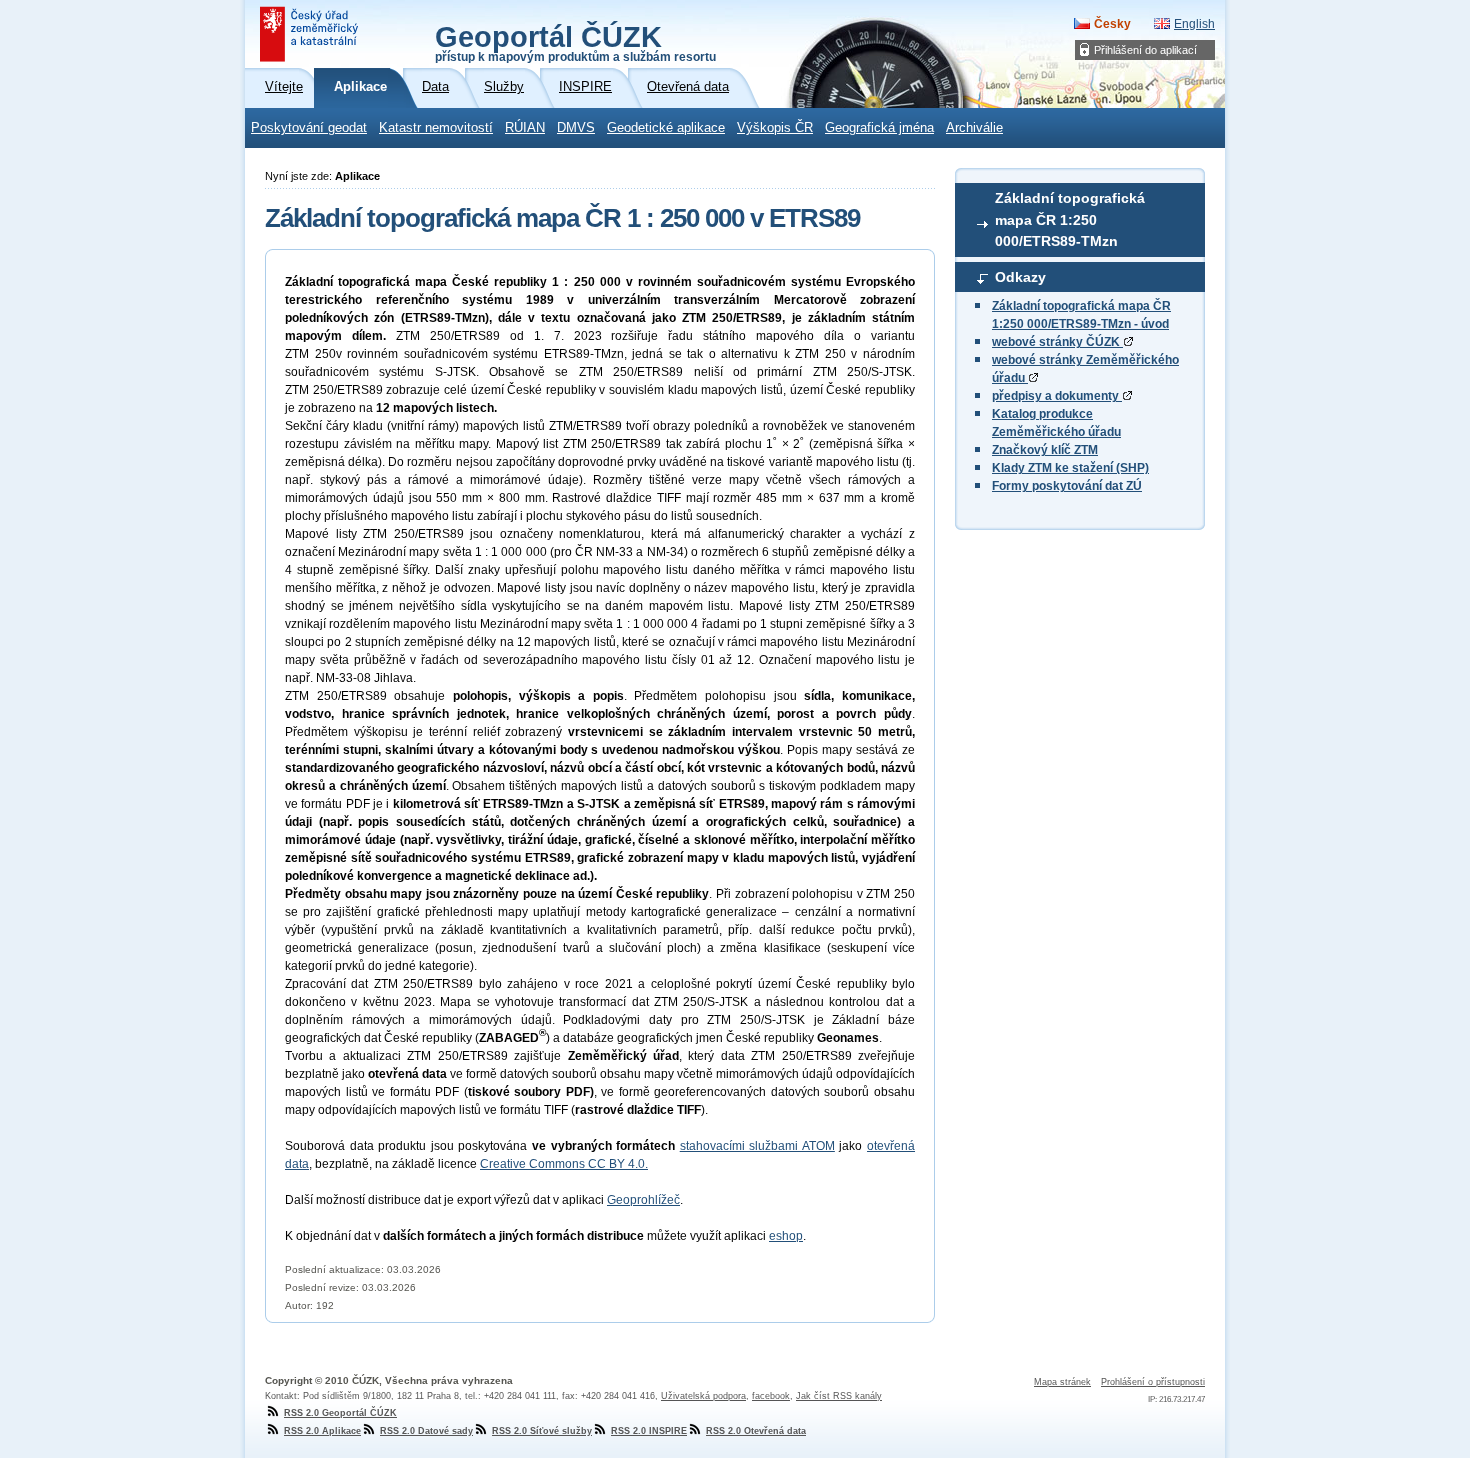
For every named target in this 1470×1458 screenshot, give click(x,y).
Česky (1112, 24)
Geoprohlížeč (643, 1200)
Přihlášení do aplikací (1145, 50)
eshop (786, 1236)
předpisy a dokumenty (1057, 396)
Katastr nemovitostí (436, 128)
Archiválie (974, 128)
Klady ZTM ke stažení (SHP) (1070, 468)
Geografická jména (879, 128)
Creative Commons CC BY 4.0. (564, 1164)
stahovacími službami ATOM (757, 1146)
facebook (771, 1396)
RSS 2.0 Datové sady (426, 1431)
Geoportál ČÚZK (575, 42)
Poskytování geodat (309, 128)
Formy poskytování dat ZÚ (1067, 486)
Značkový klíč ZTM (1045, 450)
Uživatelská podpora (703, 1396)
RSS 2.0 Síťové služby (542, 1431)
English (1194, 24)
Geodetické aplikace (666, 128)
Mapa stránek (1062, 1382)
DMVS (576, 128)
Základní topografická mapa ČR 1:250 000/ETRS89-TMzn (1070, 219)
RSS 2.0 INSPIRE (649, 1431)
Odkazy (1020, 277)
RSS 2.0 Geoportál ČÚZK (340, 1413)
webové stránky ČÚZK (1057, 342)
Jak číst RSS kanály (839, 1396)
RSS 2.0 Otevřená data (756, 1431)
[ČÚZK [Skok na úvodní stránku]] (311, 34)
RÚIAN (525, 128)
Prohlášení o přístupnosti (1153, 1382)
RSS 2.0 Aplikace (322, 1431)
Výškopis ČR (775, 128)
